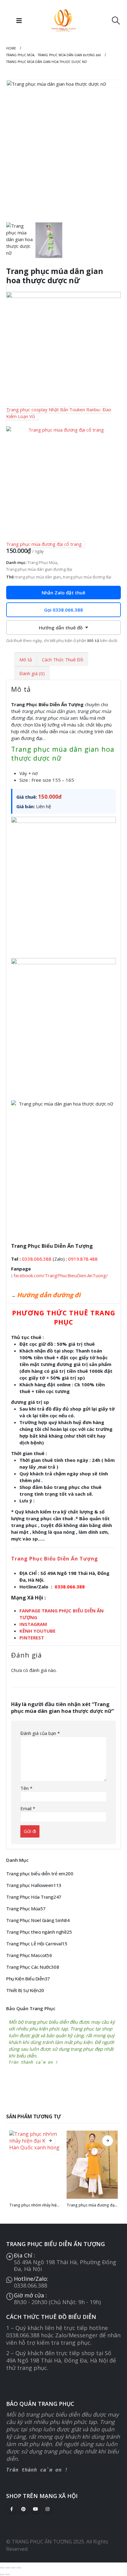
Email (28, 1808)
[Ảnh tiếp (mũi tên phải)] (8, 2574)
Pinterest (23, 2509)
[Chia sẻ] (13, 2568)
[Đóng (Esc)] (19, 2568)
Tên (26, 1788)
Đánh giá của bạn (40, 1733)
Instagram (47, 2509)
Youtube (35, 2509)
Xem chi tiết (50, 2141)
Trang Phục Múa (42, 562)
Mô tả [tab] (26, 660)
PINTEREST (32, 1638)
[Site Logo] (63, 21)
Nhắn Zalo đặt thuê (63, 593)
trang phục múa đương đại (87, 577)
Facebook (11, 2509)
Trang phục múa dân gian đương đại (39, 569)
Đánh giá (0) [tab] (32, 673)
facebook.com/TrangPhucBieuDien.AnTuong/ (61, 1275)
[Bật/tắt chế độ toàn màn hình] (8, 2568)
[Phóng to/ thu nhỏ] (2, 2568)
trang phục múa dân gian (38, 577)
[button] (19, 21)
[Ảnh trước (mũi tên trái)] (2, 2574)
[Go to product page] (35, 2165)
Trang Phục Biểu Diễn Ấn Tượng (55, 1559)
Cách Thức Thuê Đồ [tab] (63, 660)
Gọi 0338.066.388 (63, 610)
